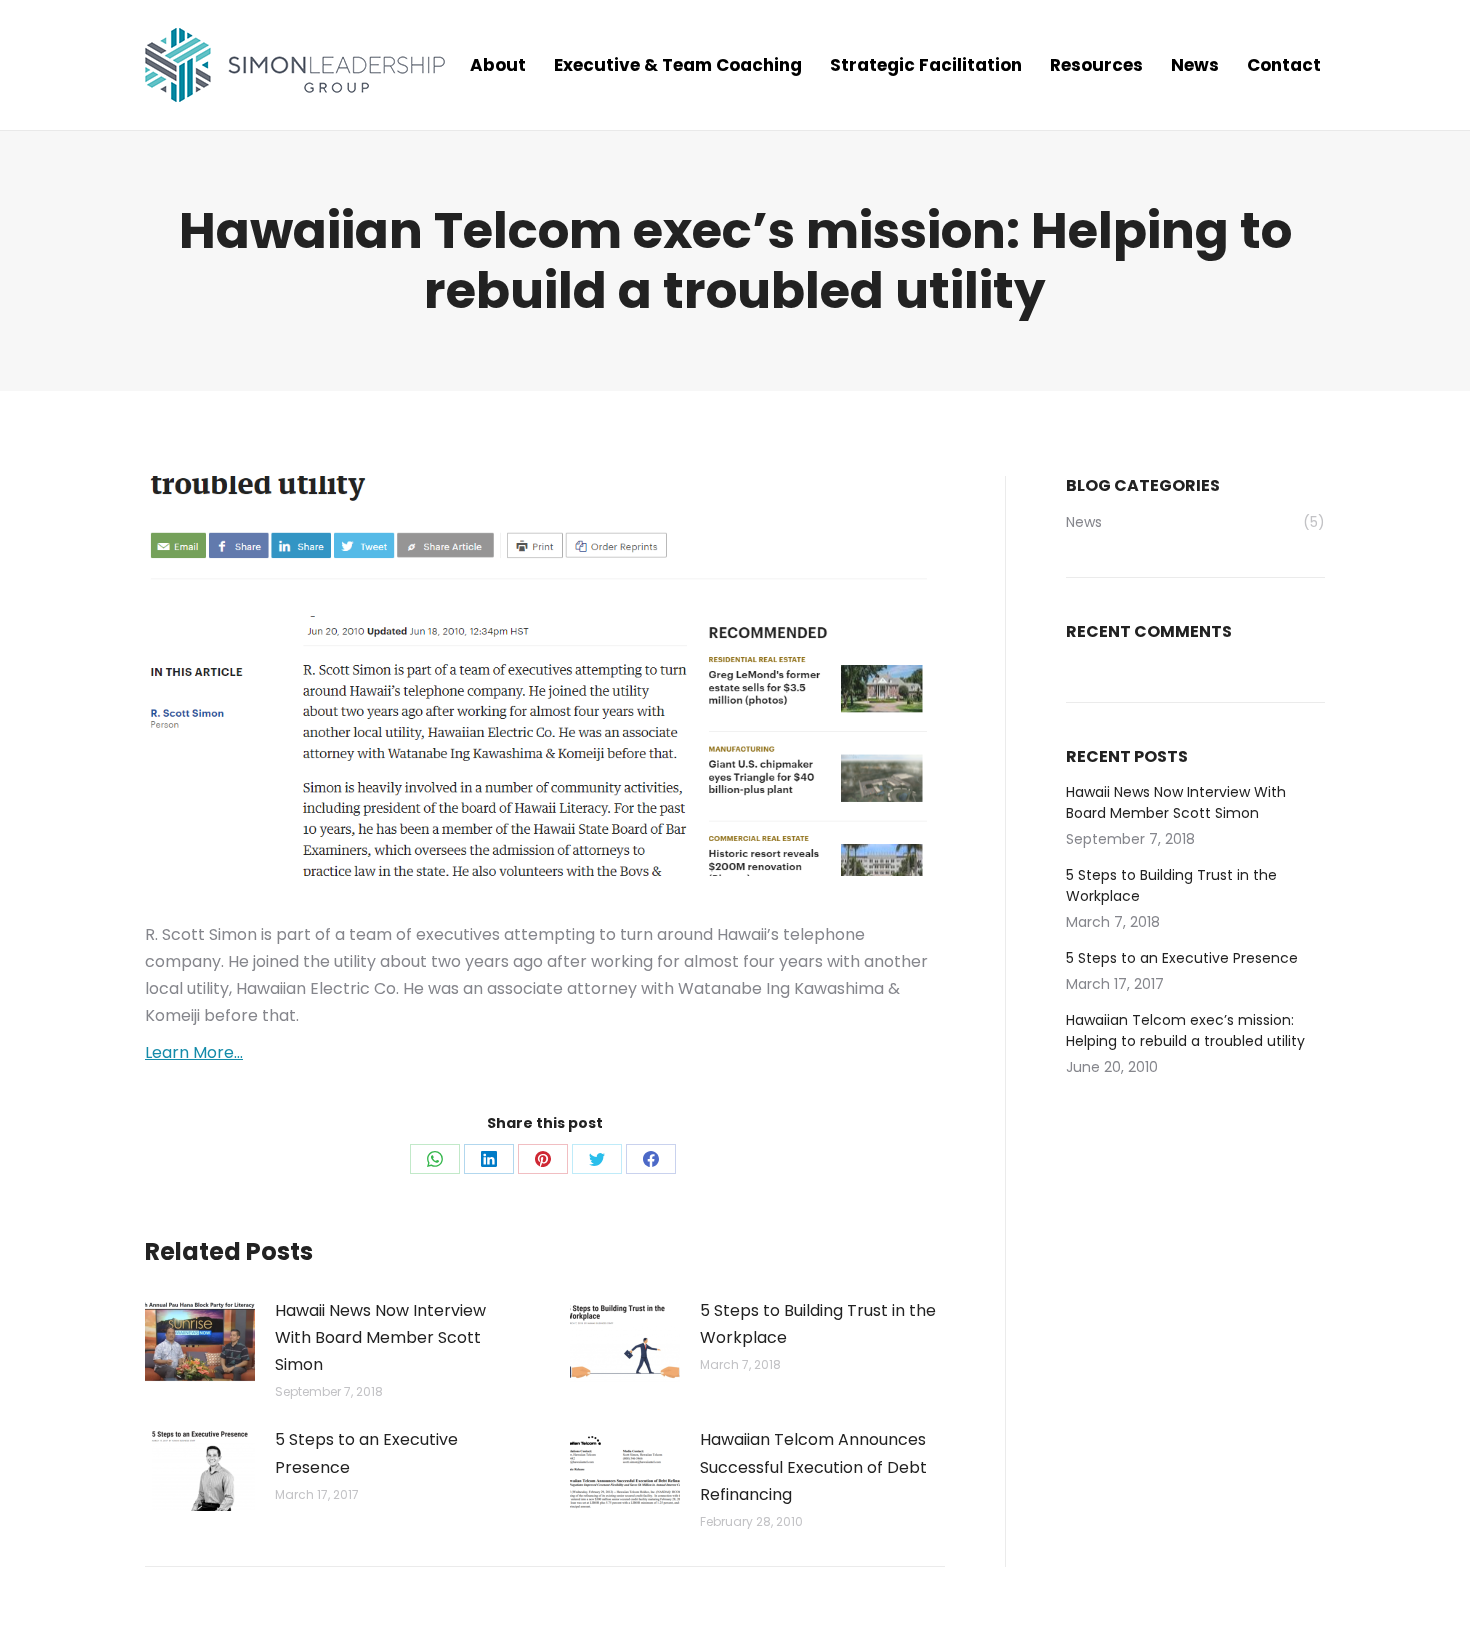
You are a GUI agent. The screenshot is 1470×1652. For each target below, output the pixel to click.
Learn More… (194, 1052)
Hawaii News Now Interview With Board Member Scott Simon (380, 1337)
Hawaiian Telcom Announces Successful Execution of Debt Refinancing (813, 1466)
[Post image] (200, 1342)
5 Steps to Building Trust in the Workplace (818, 1324)
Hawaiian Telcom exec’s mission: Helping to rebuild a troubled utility (1185, 1030)
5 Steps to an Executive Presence (366, 1453)
